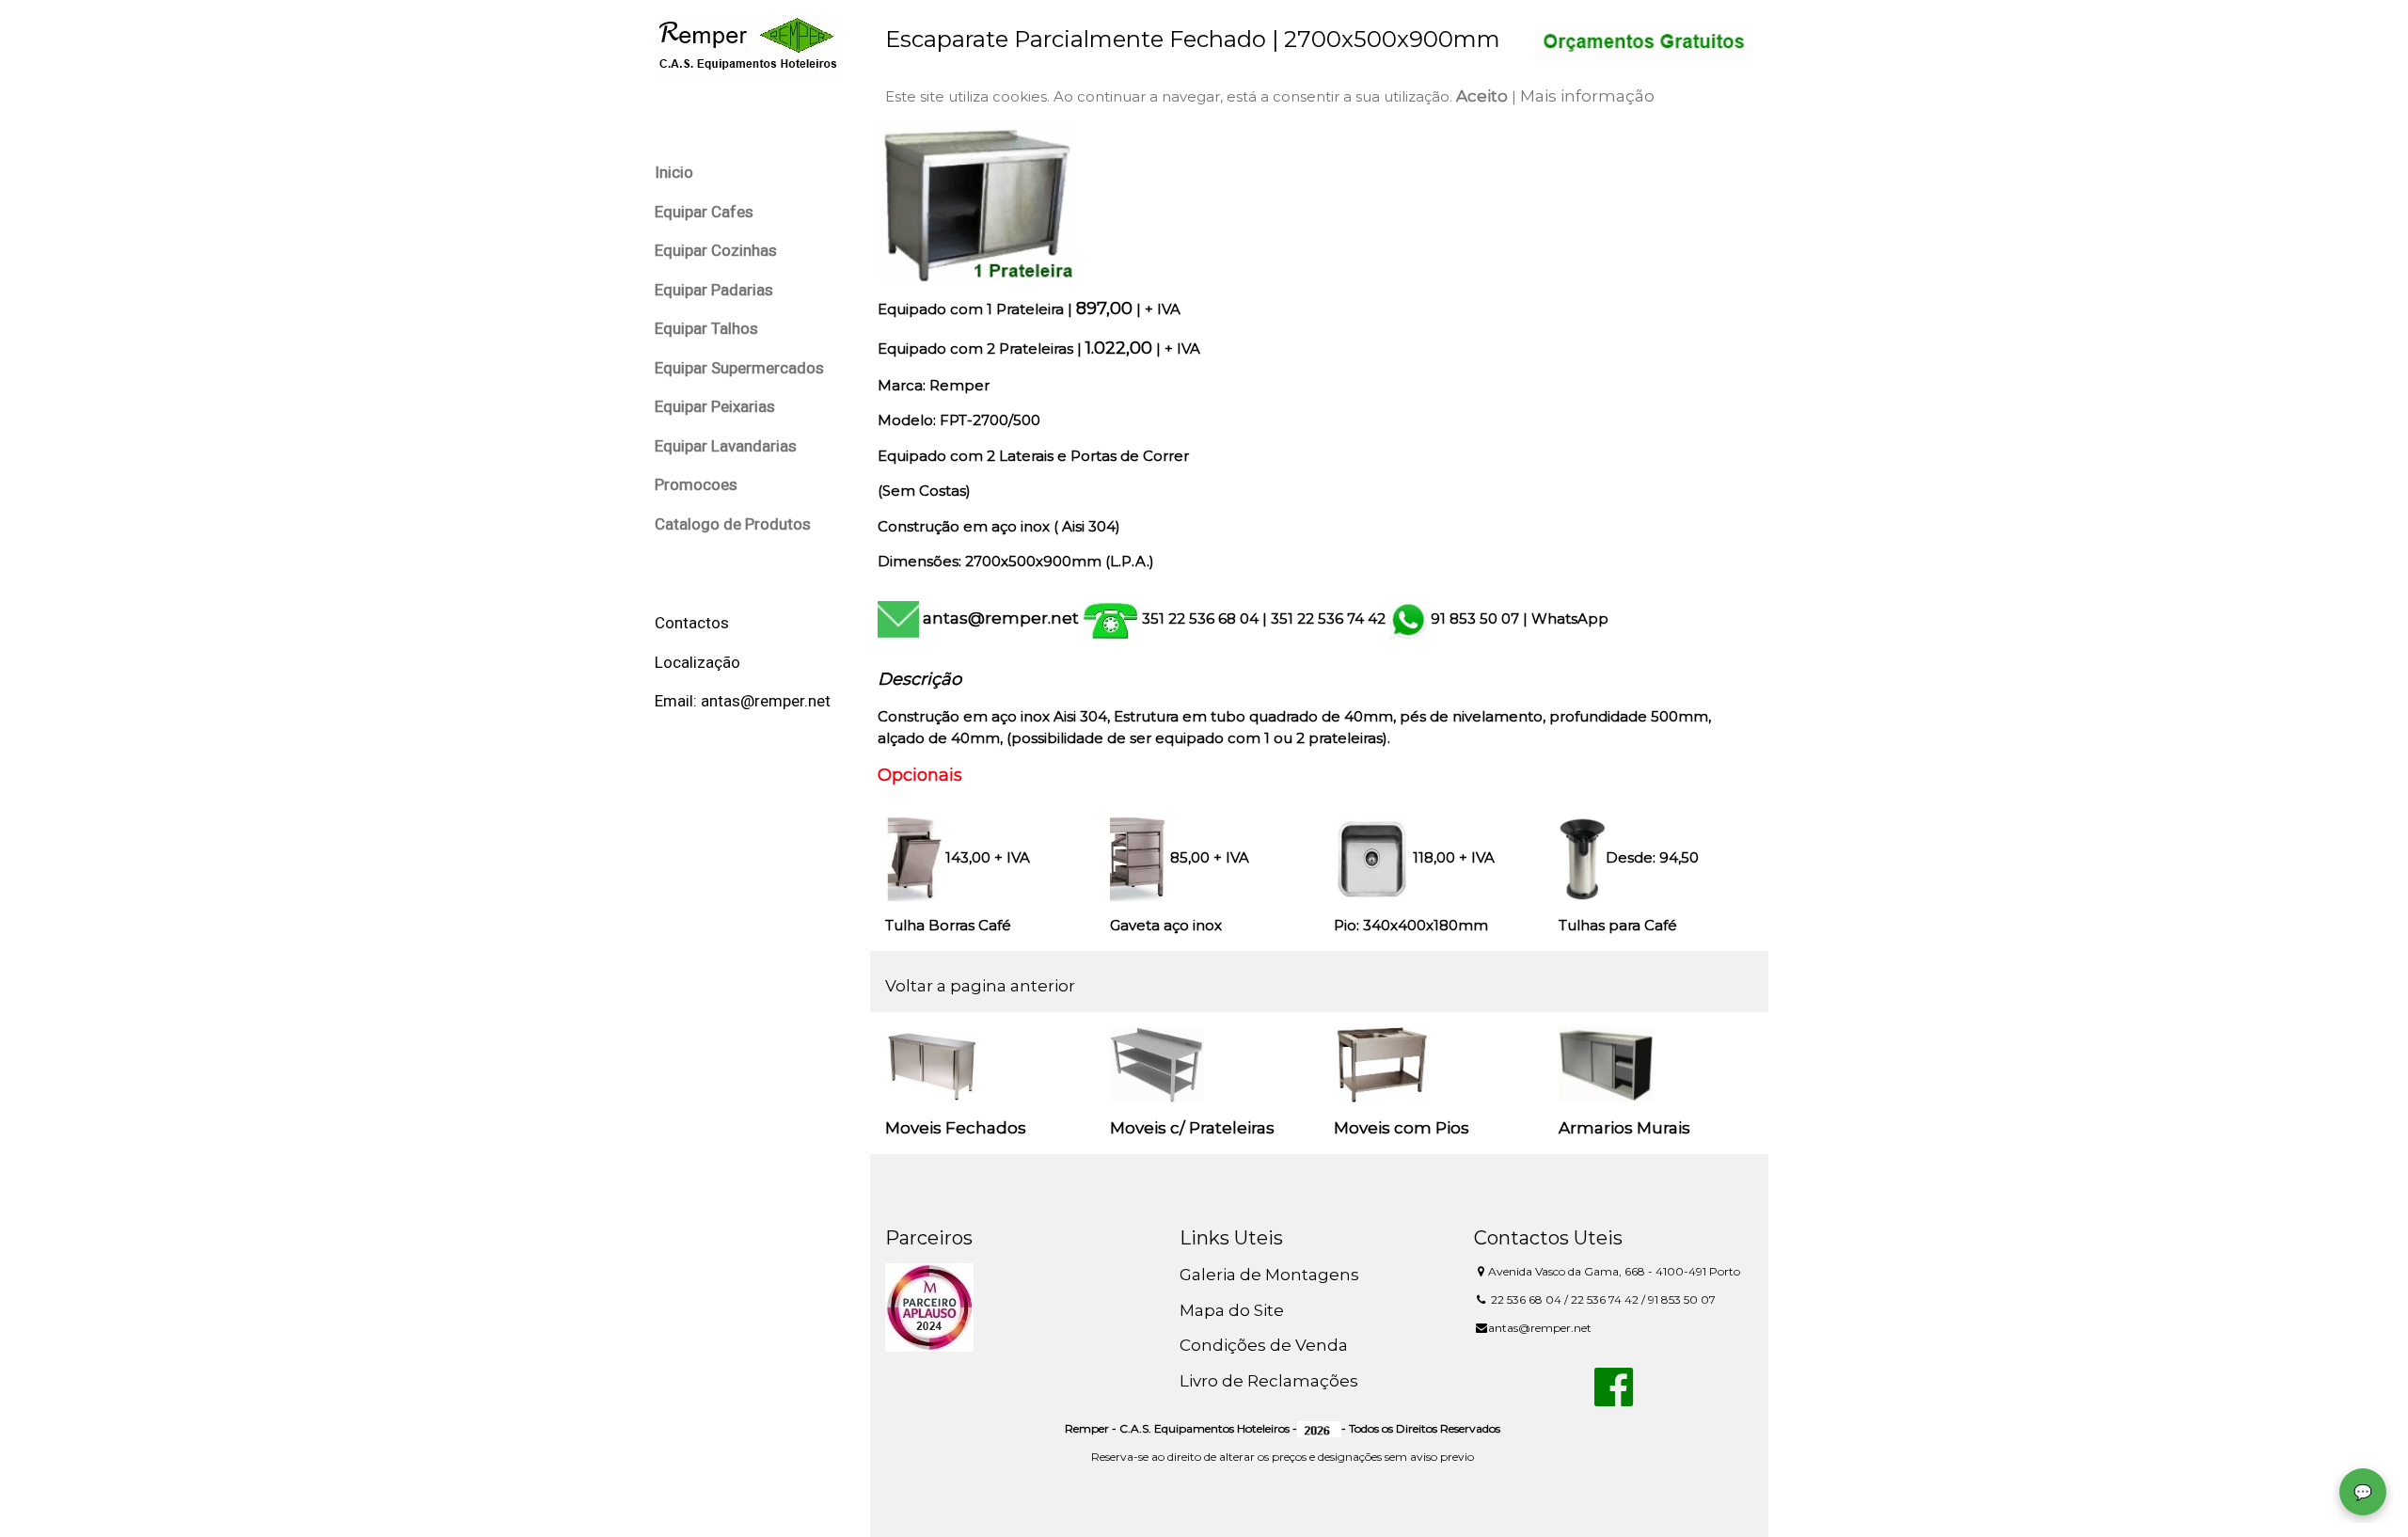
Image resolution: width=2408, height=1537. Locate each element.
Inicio (674, 172)
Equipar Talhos (706, 328)
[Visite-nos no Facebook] (1614, 1398)
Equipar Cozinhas (716, 250)
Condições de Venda (1264, 1345)
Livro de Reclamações (1269, 1381)
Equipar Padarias (714, 290)
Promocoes (696, 484)
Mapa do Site (1232, 1310)
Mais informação (1587, 96)
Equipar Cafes (704, 212)
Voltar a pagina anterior (980, 986)
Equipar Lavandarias (726, 446)
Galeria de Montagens (1269, 1275)
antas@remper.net (1001, 618)
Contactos (692, 623)
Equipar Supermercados (739, 368)
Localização (697, 662)
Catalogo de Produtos (733, 524)
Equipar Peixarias (715, 406)
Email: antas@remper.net (743, 701)
